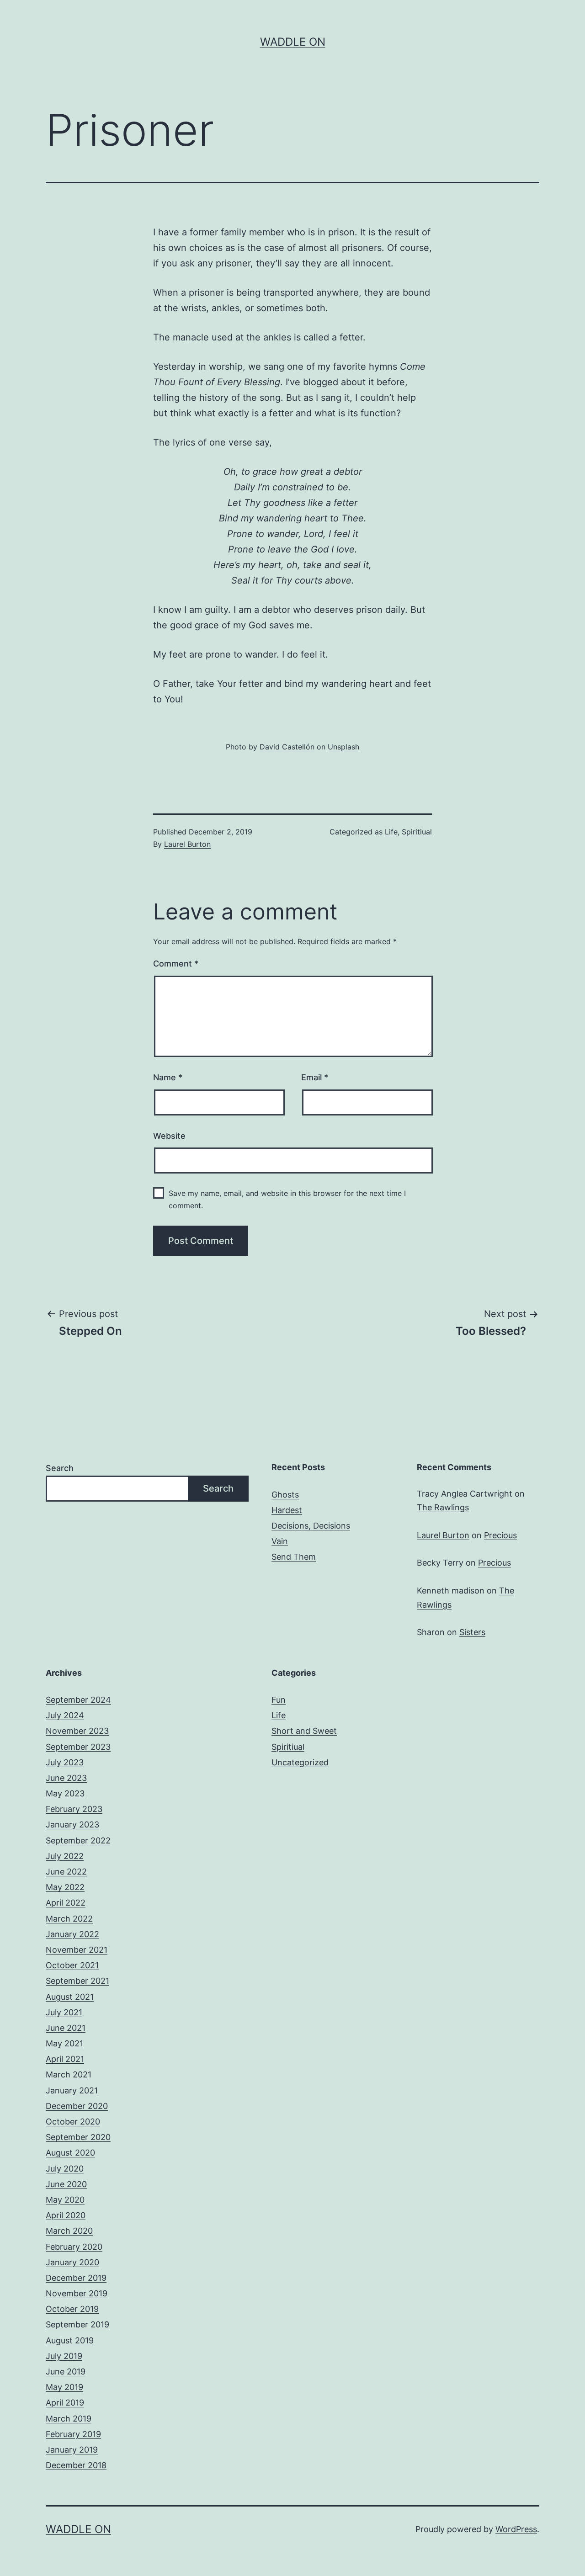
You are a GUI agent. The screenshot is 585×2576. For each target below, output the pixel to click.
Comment (176, 964)
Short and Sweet (304, 1731)
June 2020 (66, 2184)
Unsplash (343, 747)
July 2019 (64, 2356)
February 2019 (73, 2434)
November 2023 (77, 1731)
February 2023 (74, 1809)
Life (391, 832)
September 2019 (77, 2324)
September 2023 (78, 1747)
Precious (500, 1535)
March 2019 (69, 2419)
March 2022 (69, 1919)
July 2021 (64, 2012)
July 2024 (65, 1715)
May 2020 (65, 2200)
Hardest (287, 1510)
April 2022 (66, 1903)
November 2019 (77, 2293)
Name (168, 1077)
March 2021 (69, 2074)
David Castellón (287, 747)
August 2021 (70, 1997)
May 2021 (64, 2043)
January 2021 (72, 2090)
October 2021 (72, 1965)
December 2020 (77, 2106)
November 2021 (77, 1950)
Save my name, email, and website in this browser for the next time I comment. (287, 1199)
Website (169, 1136)
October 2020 (73, 2122)
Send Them (294, 1557)
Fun (279, 1700)
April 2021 (65, 2059)
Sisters (472, 1632)
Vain (280, 1541)
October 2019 (72, 2309)
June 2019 (66, 2372)
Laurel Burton (187, 844)
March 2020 (69, 2231)
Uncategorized (300, 1762)
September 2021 (77, 1981)
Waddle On (293, 42)
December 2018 (76, 2465)
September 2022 (78, 1840)
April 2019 (65, 2403)
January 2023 (72, 1824)
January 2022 (72, 1934)
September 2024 (78, 1700)
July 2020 (65, 2169)
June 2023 (66, 1778)
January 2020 (72, 2262)
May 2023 (65, 1793)
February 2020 (74, 2247)
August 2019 (70, 2340)
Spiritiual (417, 832)
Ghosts (285, 1495)
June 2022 (66, 1872)
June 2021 (66, 2028)
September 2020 (78, 2137)
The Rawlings (443, 1507)
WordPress (516, 2529)
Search (60, 1468)
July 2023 (65, 1762)
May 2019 (64, 2387)
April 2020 (66, 2215)
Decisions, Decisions (311, 1526)
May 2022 (65, 1887)
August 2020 (70, 2153)
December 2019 (76, 2278)
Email (315, 1077)
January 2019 (72, 2450)
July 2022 (65, 1856)
